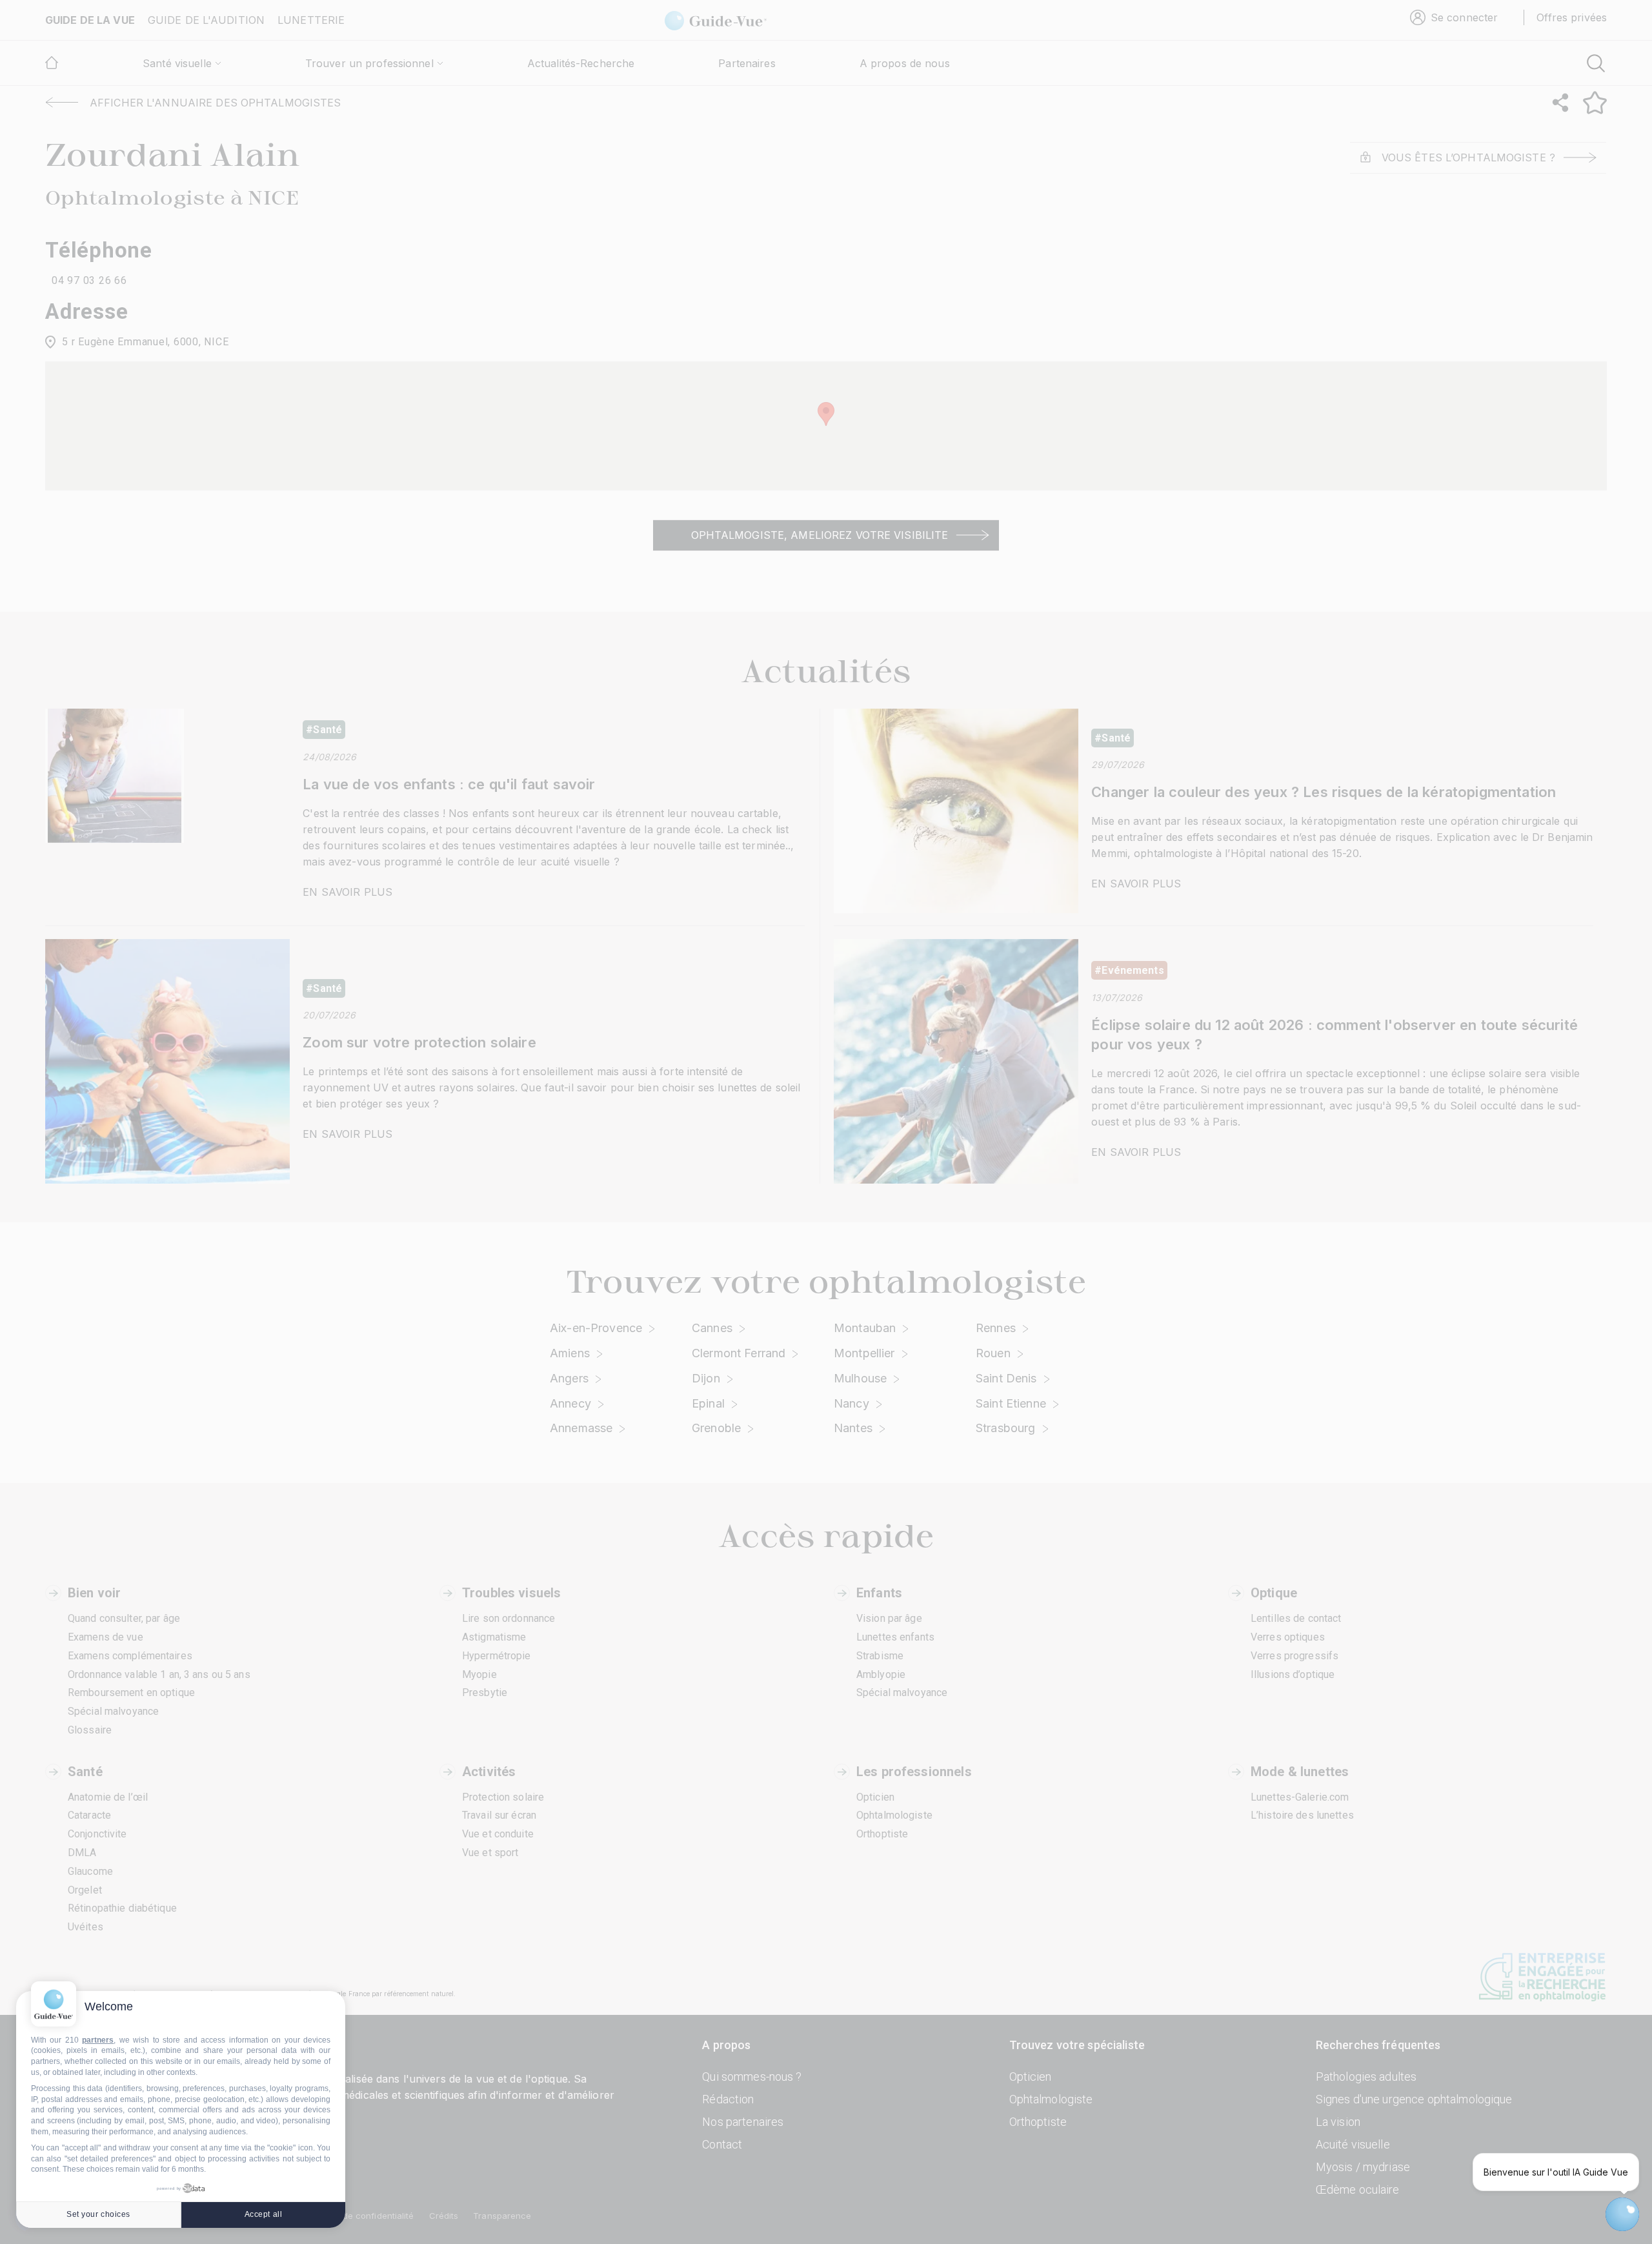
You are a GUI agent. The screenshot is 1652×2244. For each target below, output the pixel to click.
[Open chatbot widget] (1622, 2214)
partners (98, 2040)
